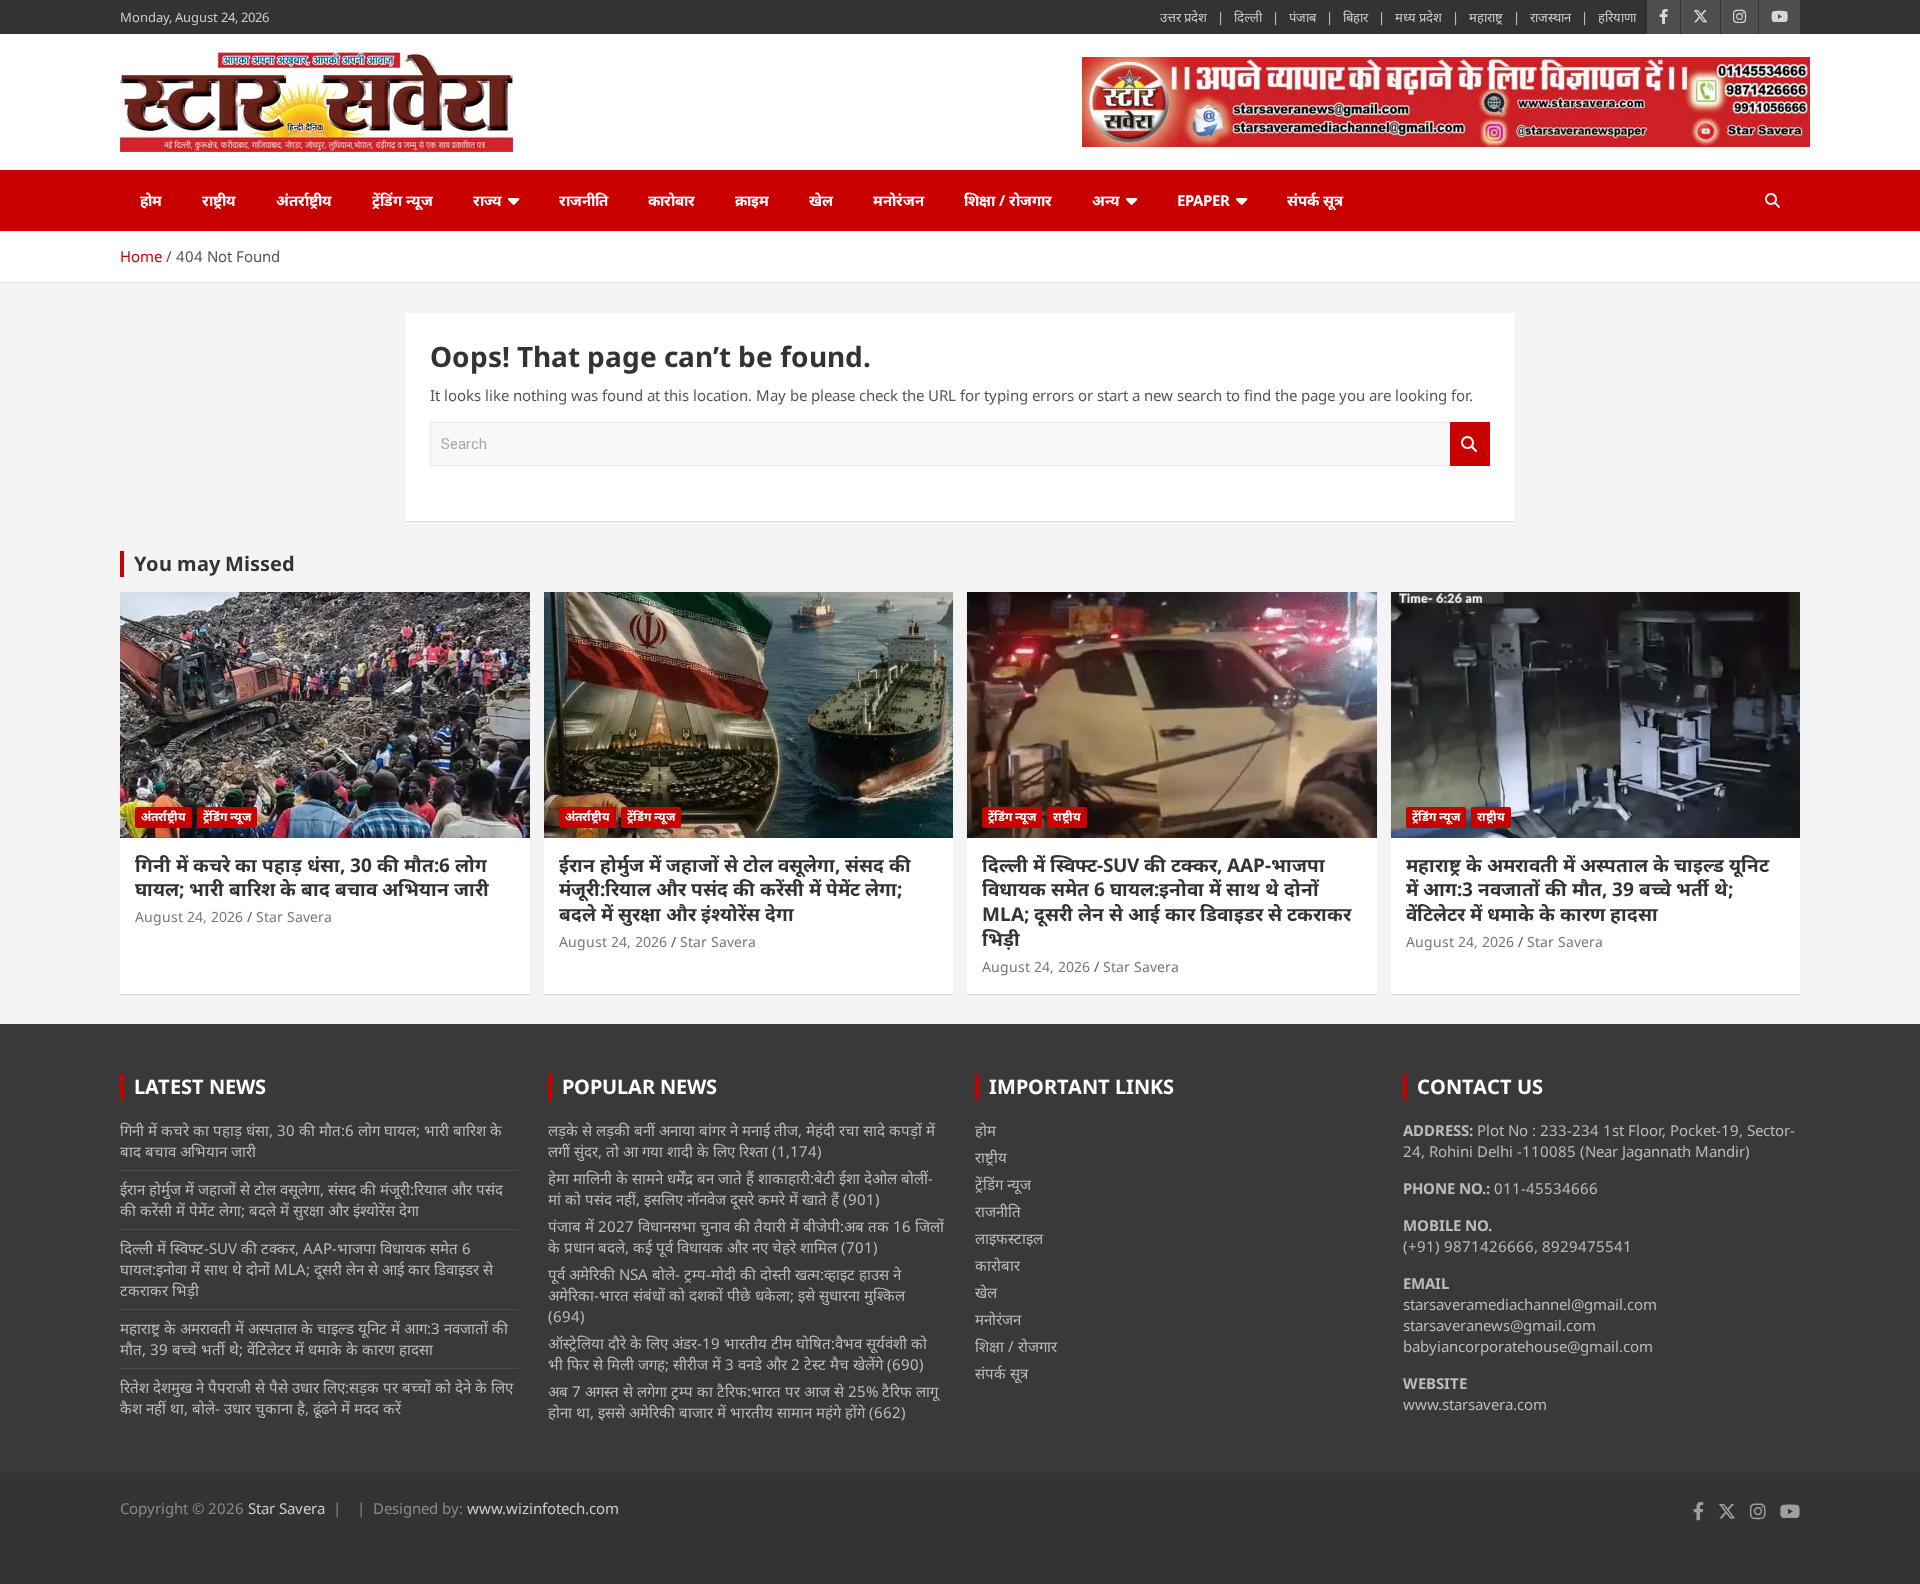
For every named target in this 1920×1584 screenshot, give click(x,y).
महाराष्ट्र (1486, 17)
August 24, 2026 (189, 916)
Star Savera (294, 916)
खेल (821, 200)
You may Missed (214, 563)
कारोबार (671, 200)
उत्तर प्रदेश (1183, 17)
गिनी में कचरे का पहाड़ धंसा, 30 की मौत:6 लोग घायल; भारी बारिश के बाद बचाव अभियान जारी (312, 877)
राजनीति (583, 200)
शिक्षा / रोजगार (1008, 200)
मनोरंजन (898, 200)
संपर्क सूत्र (1315, 200)
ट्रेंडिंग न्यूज (402, 200)
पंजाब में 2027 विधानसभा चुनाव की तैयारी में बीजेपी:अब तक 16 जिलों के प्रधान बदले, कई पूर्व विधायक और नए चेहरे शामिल (746, 1236)
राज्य (487, 200)
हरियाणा (1617, 17)
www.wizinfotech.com (543, 1508)
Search (1470, 444)
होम (151, 200)
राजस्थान (1550, 17)
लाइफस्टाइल (1009, 1238)
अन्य (1106, 200)
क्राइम (752, 200)
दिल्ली (1248, 17)
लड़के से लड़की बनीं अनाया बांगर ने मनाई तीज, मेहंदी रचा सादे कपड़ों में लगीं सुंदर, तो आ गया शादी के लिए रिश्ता (741, 1140)
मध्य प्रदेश (1418, 17)
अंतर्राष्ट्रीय (304, 200)
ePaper (1203, 200)
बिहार (1355, 17)
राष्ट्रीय (219, 200)
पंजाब (1302, 17)
